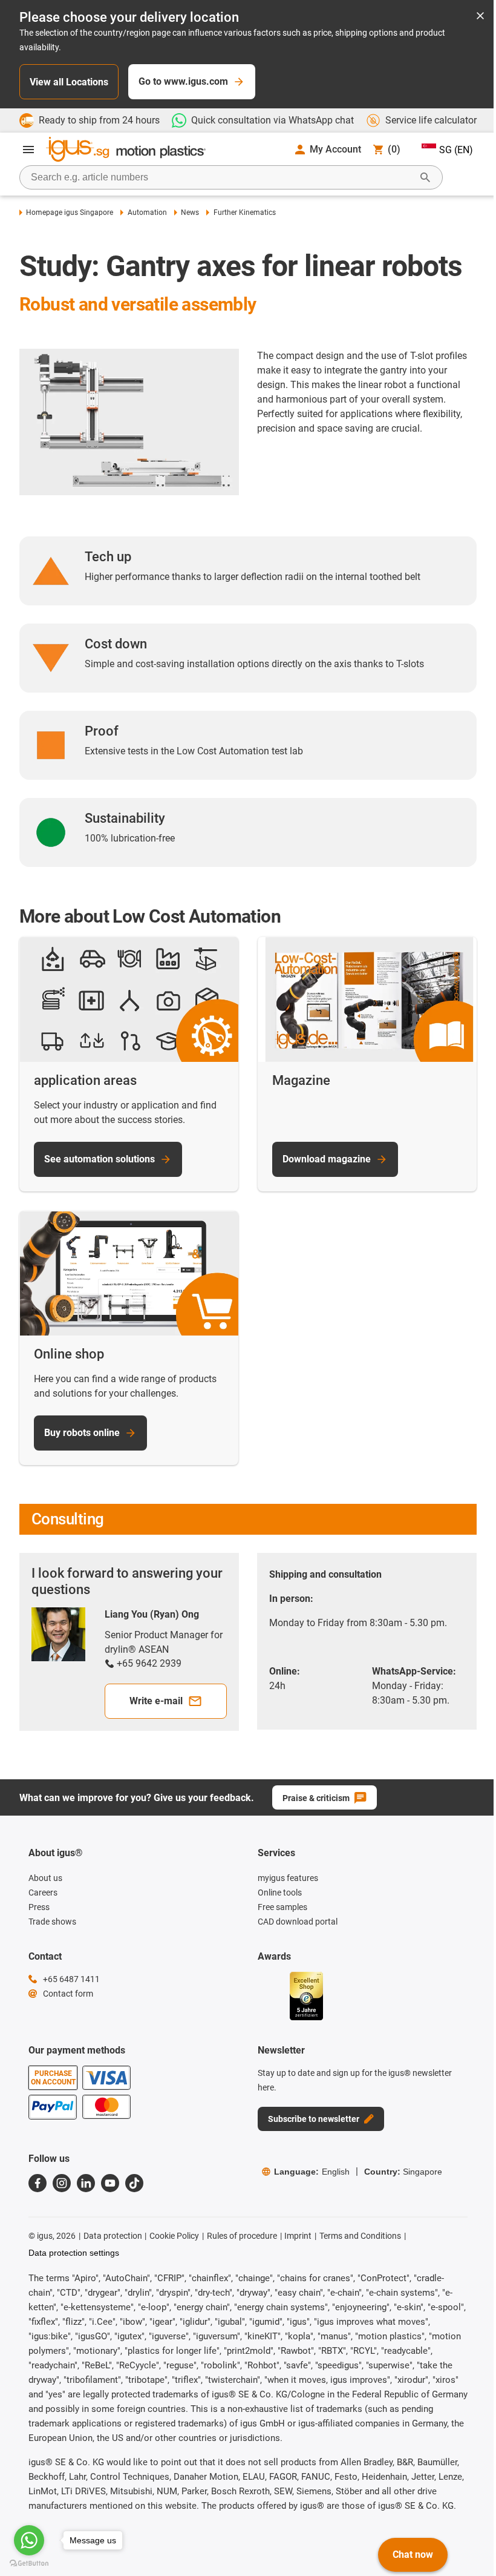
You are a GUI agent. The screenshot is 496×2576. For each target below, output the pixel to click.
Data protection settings (74, 2253)
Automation (147, 212)
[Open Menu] (28, 150)
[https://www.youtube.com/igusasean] (110, 2183)
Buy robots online (82, 1433)
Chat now (413, 2555)
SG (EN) (456, 150)
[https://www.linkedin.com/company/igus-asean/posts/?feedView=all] (86, 2183)
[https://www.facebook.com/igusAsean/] (38, 2183)
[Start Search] (425, 177)
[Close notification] (480, 17)
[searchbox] (221, 177)
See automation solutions (100, 1159)
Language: (312, 2172)
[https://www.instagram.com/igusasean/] (62, 2183)
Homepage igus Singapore (70, 212)
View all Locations (69, 82)
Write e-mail (156, 1701)
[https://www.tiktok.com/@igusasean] (134, 2183)
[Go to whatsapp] (29, 2540)
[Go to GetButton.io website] (29, 2564)
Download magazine (327, 1159)
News (190, 212)
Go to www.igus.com (183, 81)
